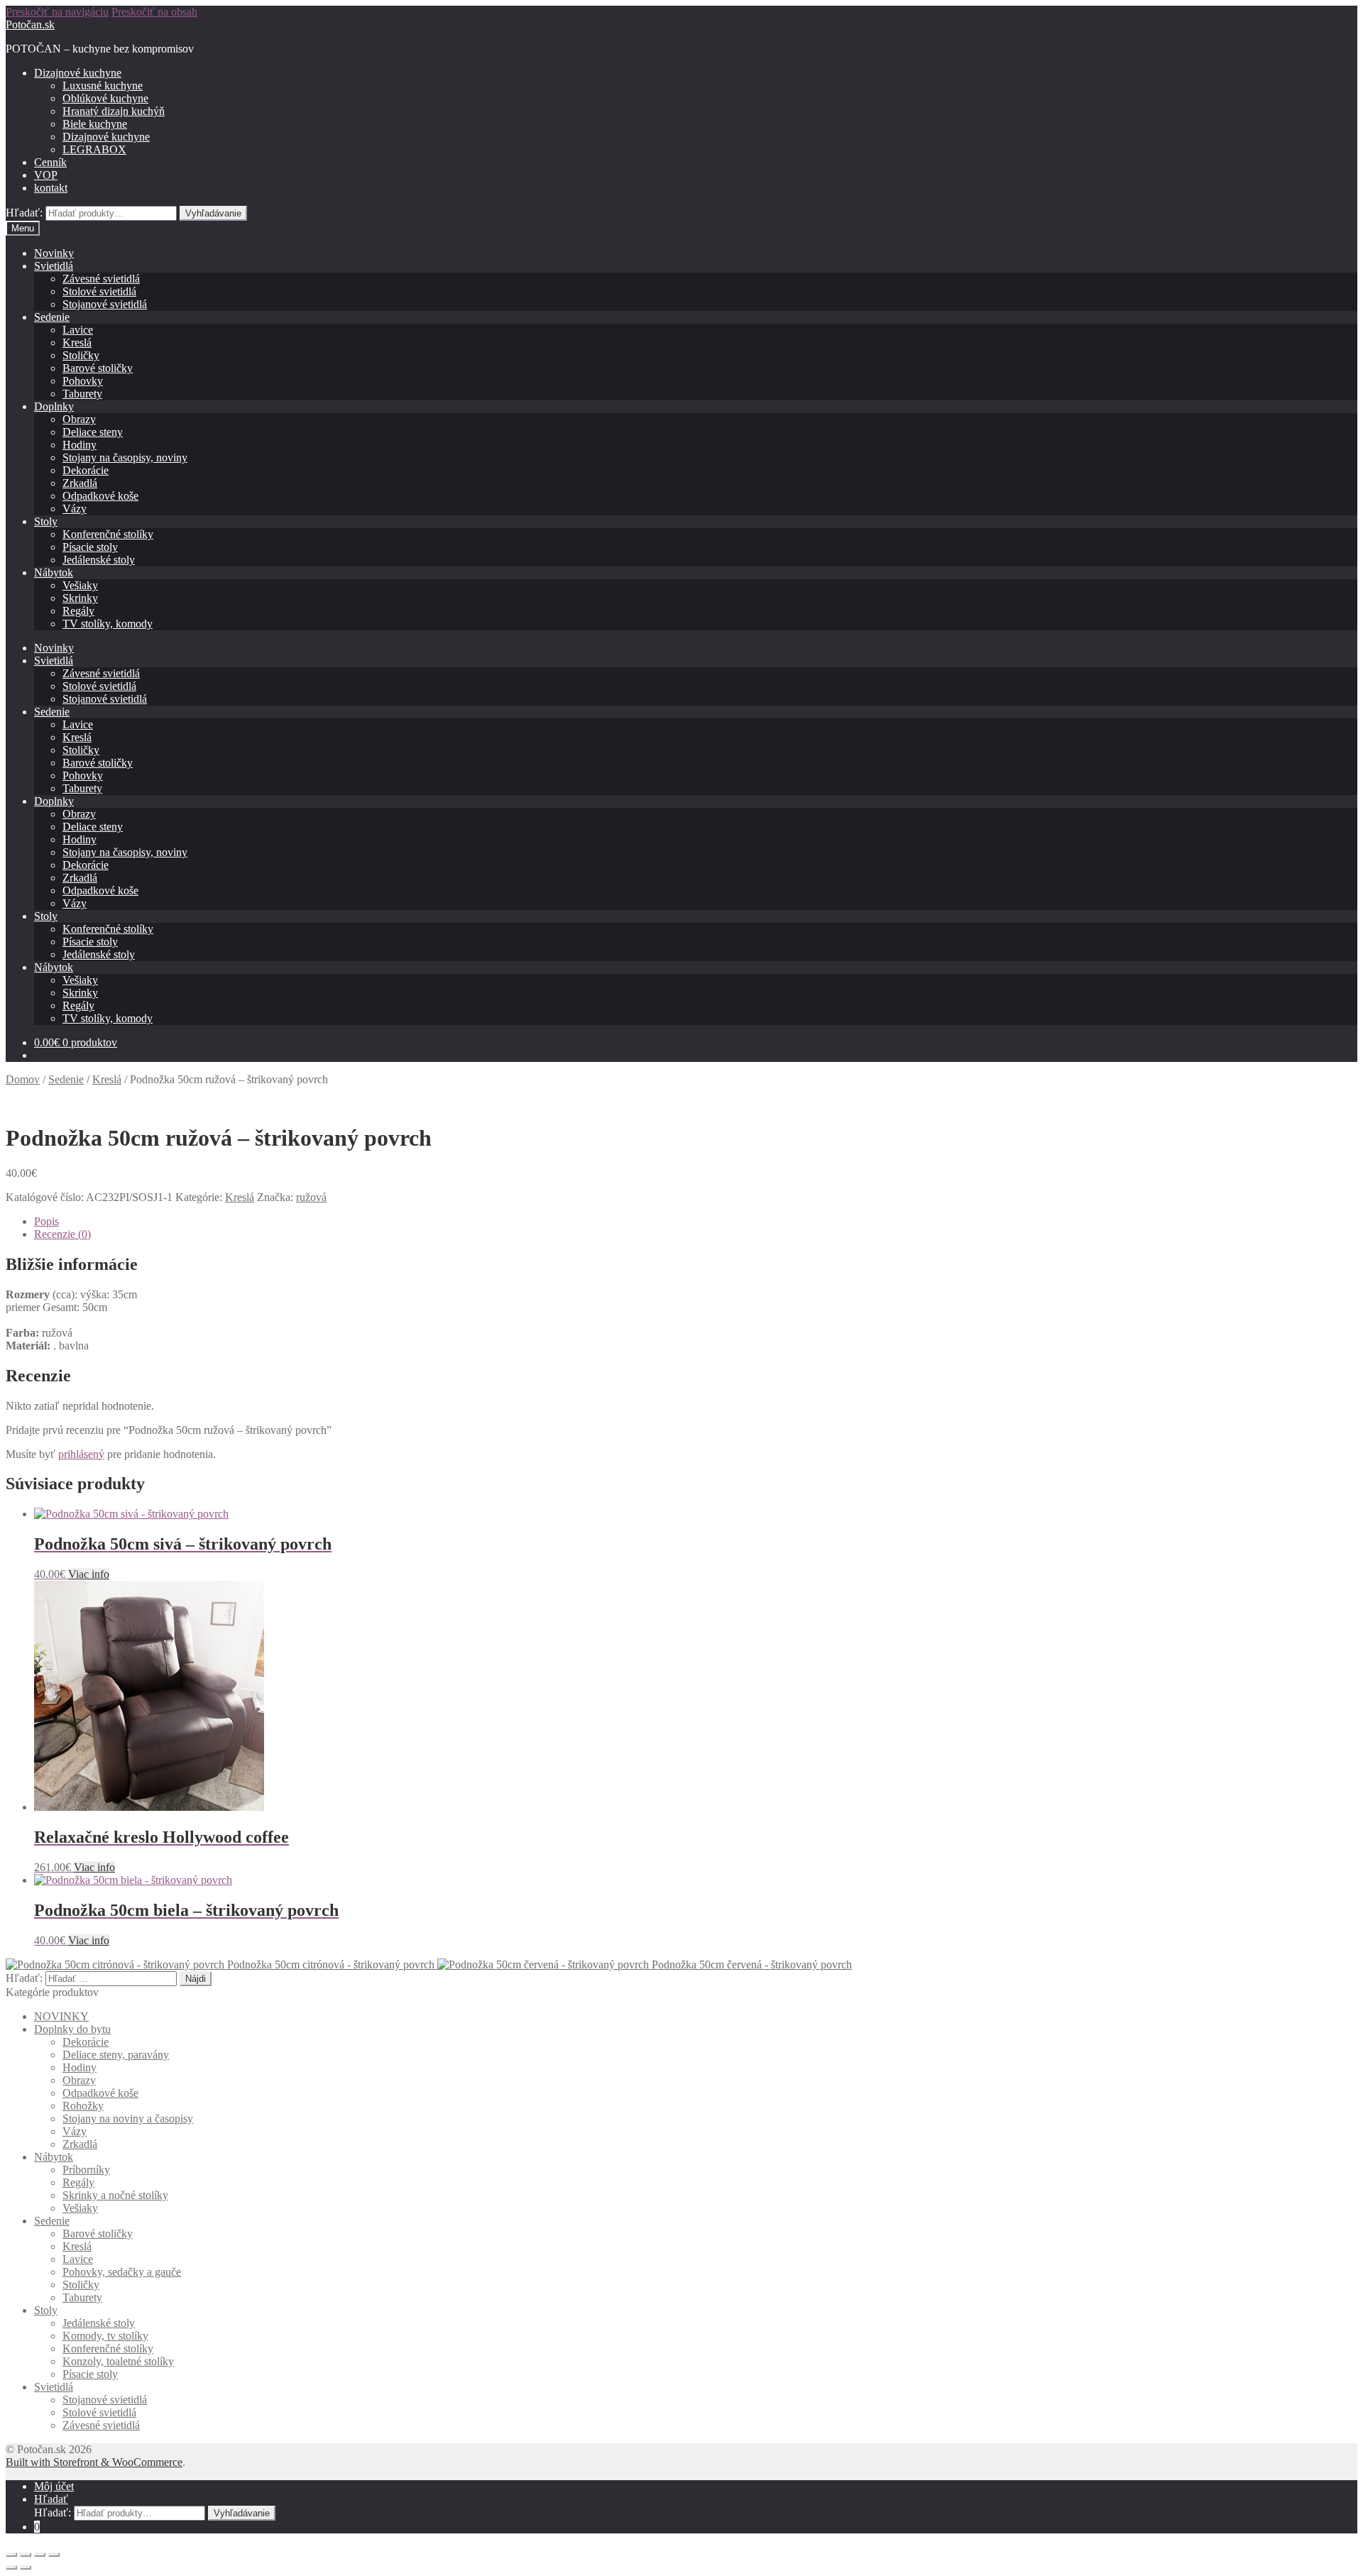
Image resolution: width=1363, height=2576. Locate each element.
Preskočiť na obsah (154, 12)
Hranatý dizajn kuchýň (114, 111)
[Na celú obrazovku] (40, 2555)
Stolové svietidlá (99, 291)
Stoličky (81, 355)
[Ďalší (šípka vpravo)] (26, 2567)
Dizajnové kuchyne (78, 73)
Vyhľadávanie (213, 213)
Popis (46, 1221)
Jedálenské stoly (99, 560)
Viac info (89, 1574)
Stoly (46, 521)
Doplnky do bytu (72, 2029)
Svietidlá (54, 266)
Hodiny (80, 445)
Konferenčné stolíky (108, 534)
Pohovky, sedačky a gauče (122, 2272)
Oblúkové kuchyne (105, 98)
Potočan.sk (30, 24)
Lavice (78, 330)
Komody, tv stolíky (105, 2336)
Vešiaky (80, 585)
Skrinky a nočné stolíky (115, 2195)
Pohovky (83, 381)
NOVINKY (61, 2016)
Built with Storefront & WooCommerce (94, 2462)
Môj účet (54, 2486)
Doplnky (54, 406)
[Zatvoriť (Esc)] (11, 2555)
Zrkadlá (80, 483)
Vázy (75, 509)
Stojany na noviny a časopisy (128, 2119)
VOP (46, 175)
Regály (78, 611)
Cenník (50, 162)
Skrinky (80, 598)
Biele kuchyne (95, 124)
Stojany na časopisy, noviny (125, 457)
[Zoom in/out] (54, 2555)
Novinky (54, 253)
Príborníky (86, 2170)
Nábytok (54, 572)
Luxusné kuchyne (103, 86)
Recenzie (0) (62, 1234)
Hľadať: (24, 213)
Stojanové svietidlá (105, 304)
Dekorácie (86, 470)
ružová (311, 1197)
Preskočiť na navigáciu (57, 12)
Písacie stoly (90, 547)
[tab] (696, 1222)
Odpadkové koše (100, 496)
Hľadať (51, 2499)
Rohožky (83, 2106)
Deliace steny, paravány (116, 2055)
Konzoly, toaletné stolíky (118, 2361)
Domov (23, 1079)
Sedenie (52, 317)
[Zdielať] (26, 2555)
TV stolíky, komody (108, 624)
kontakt (51, 188)
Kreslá (77, 342)
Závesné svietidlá (101, 279)
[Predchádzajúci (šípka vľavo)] (11, 2567)
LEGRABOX (94, 149)
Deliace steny (93, 432)
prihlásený (81, 1454)
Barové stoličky (98, 368)
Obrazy (79, 419)
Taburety (82, 394)
